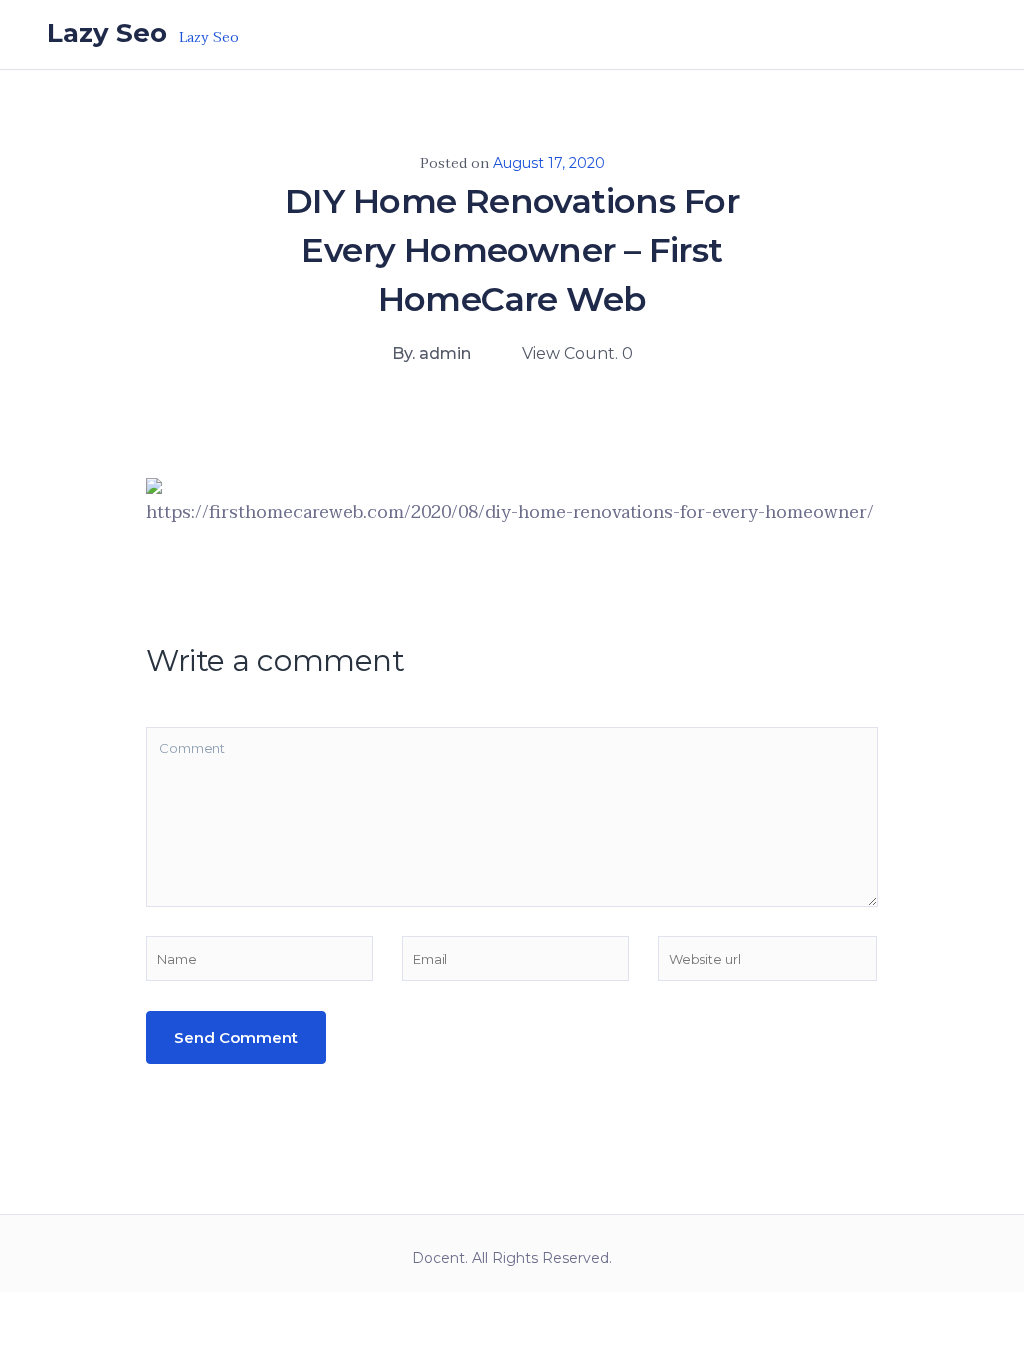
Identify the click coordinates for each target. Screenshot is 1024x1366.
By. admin (431, 353)
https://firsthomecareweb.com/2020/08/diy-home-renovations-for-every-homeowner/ (510, 512)
